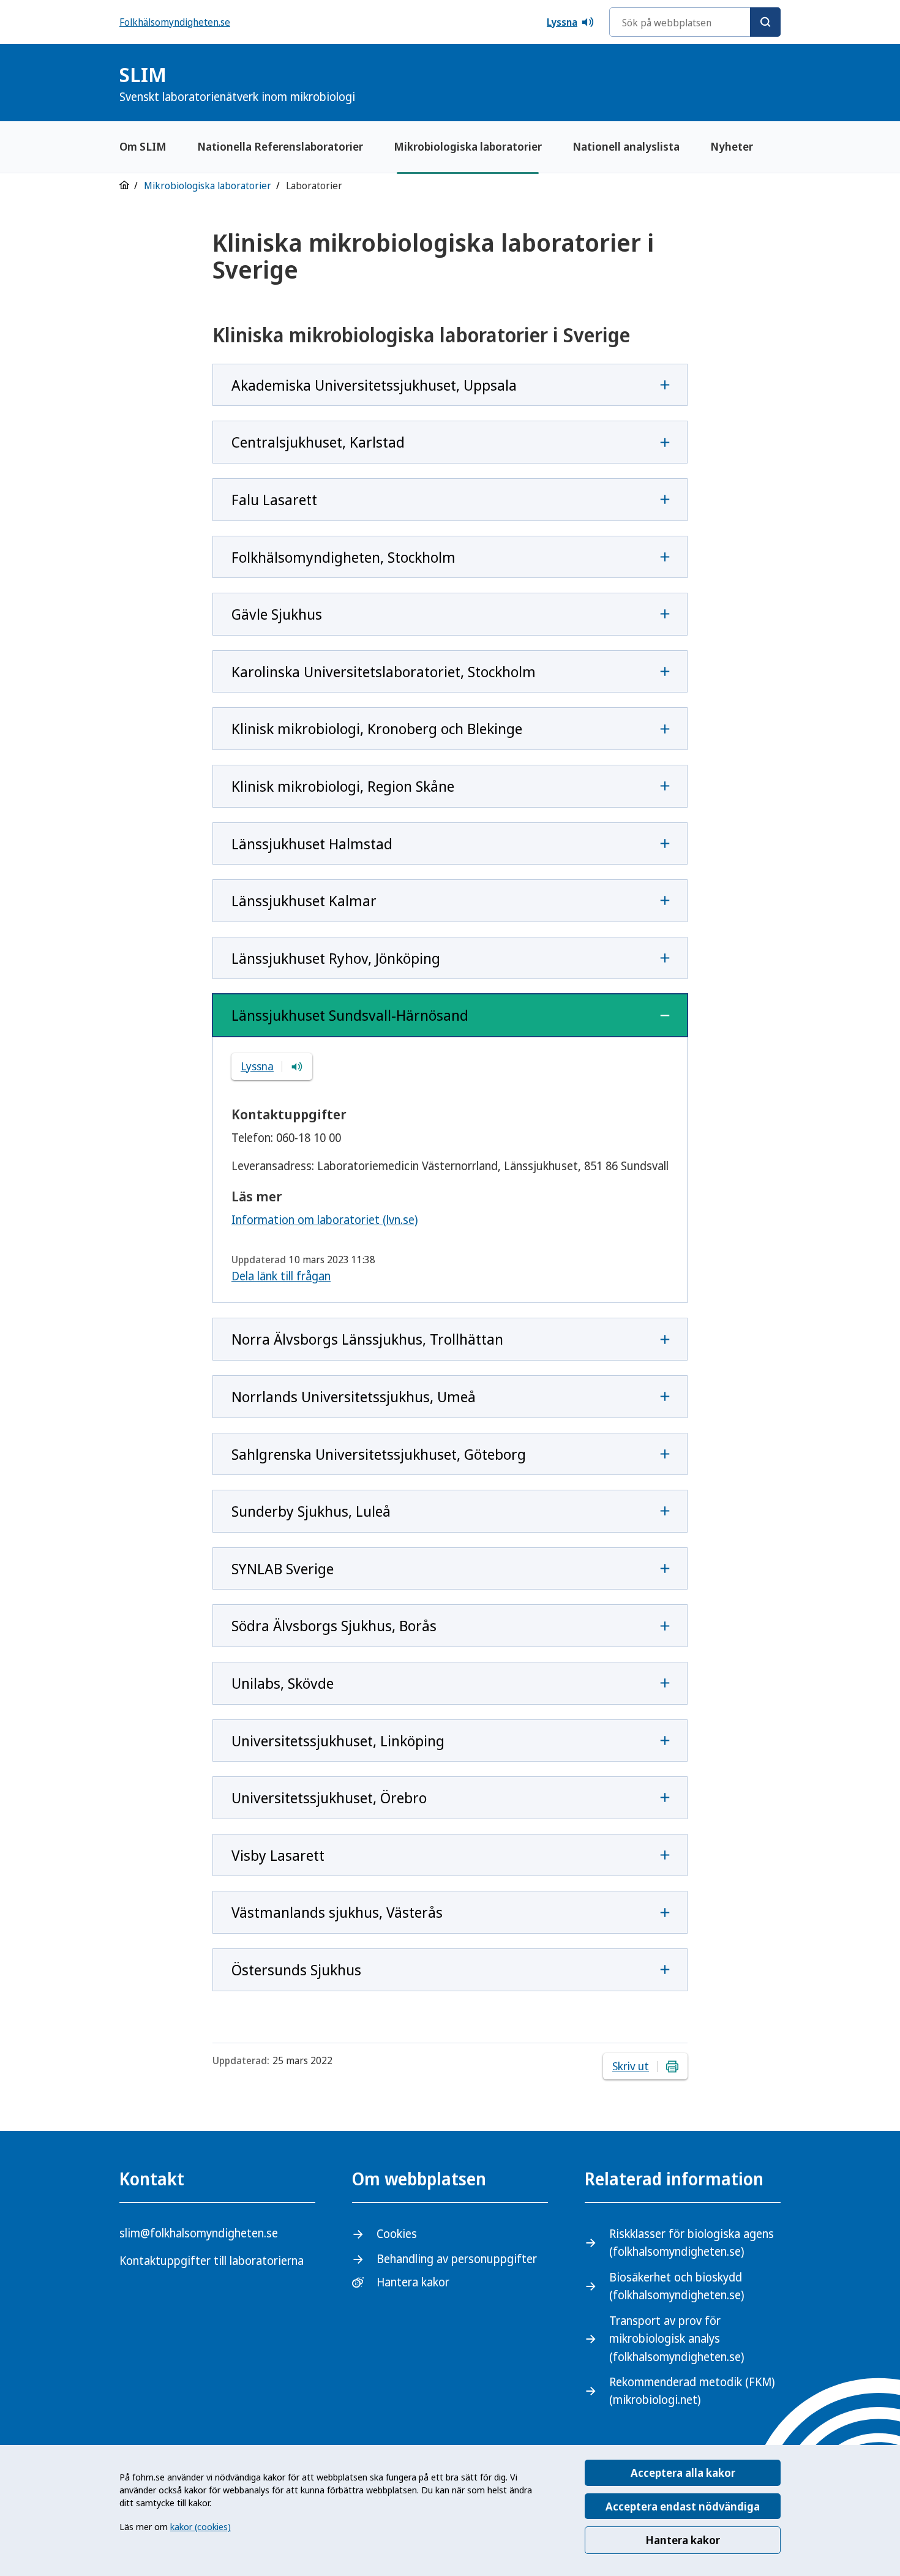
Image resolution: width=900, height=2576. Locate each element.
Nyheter (732, 146)
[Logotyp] (750, 84)
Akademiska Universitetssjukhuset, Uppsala (374, 385)
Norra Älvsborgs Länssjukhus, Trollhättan (367, 1339)
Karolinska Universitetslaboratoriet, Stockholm (384, 671)
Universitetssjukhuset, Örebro (329, 1797)
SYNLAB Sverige (283, 1568)
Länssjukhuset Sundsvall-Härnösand (350, 1015)
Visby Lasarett (278, 1855)
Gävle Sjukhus (277, 614)
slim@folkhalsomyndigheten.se (199, 2233)
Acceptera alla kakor (683, 2473)
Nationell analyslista (626, 146)
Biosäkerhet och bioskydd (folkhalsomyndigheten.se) (677, 2286)
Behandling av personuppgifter (457, 2259)
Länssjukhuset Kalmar (304, 900)
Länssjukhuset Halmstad (312, 843)
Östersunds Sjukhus (296, 1970)
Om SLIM (143, 146)
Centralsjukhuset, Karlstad (318, 442)
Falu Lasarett (274, 499)
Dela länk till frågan (281, 1276)
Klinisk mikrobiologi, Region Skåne (343, 786)
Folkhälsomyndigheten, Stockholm (343, 557)
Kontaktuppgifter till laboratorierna (212, 2261)
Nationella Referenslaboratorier (280, 146)
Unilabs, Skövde (283, 1683)
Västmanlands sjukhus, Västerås (337, 1912)
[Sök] (765, 22)
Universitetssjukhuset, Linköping (338, 1740)
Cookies (397, 2234)
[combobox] (695, 22)
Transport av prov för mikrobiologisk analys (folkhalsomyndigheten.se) (677, 2339)
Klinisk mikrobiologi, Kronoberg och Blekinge (377, 728)
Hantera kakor (683, 2540)
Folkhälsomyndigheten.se (175, 22)
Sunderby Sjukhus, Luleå (311, 1511)
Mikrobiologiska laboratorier (468, 146)
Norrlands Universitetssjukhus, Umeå (354, 1396)
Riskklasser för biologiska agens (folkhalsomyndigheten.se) (692, 2243)
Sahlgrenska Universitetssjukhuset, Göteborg (379, 1454)
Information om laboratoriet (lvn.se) (324, 1220)
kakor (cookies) (201, 2526)
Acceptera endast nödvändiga (683, 2506)
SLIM (237, 83)
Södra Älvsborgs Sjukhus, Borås (334, 1625)
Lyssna (562, 22)
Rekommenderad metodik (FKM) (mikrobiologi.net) (692, 2391)
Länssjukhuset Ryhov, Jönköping (336, 958)
